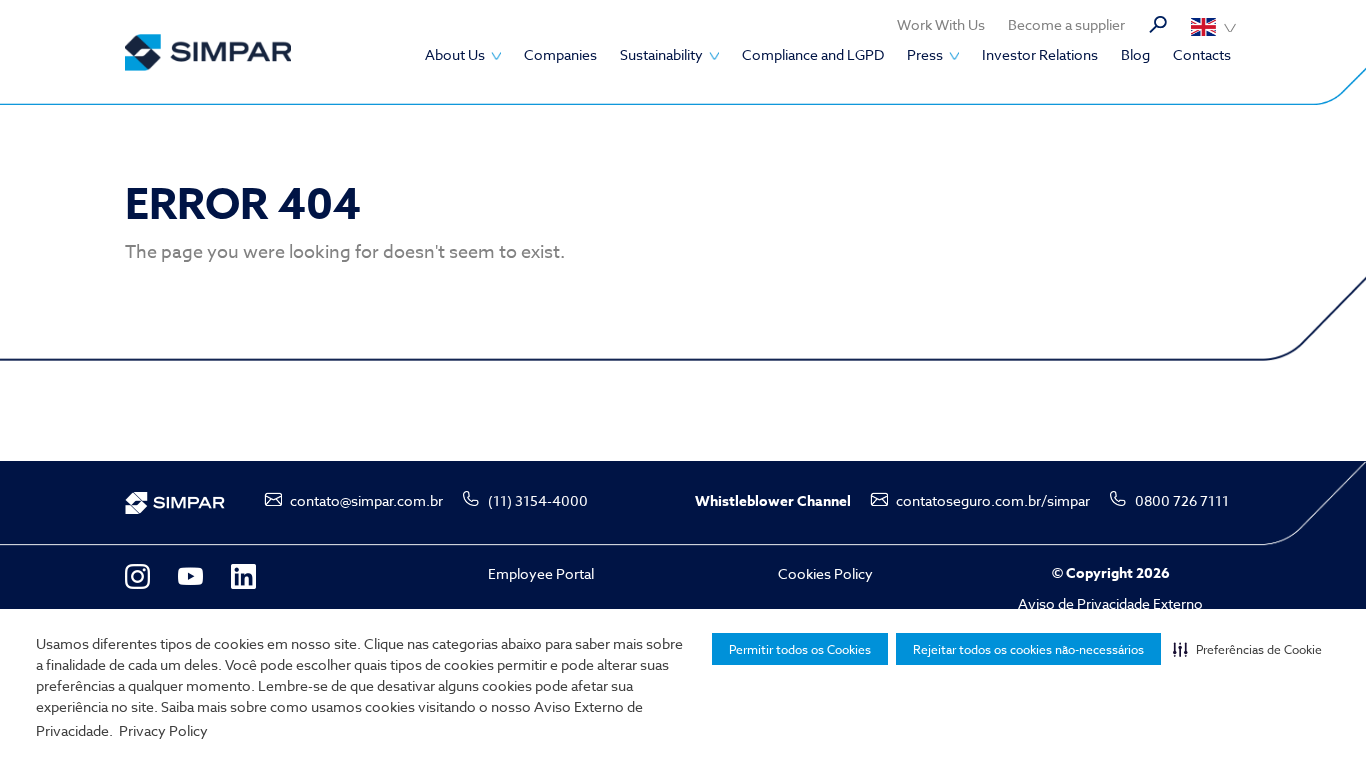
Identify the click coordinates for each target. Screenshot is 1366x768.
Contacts (1202, 54)
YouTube (190, 576)
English (1213, 27)
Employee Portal (541, 573)
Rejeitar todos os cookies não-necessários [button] (1028, 649)
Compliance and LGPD (813, 54)
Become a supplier (1066, 24)
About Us (455, 54)
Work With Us (941, 24)
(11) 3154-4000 (538, 500)
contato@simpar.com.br (366, 500)
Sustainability (661, 54)
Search (1158, 25)
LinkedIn (243, 576)
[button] (1247, 649)
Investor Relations (1040, 54)
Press (925, 54)
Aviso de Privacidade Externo (1110, 603)
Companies (560, 54)
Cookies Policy (825, 573)
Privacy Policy (163, 730)
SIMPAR (208, 52)
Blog (1135, 54)
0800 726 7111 (1182, 500)
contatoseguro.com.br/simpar (993, 500)
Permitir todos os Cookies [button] (800, 649)
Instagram (137, 576)
